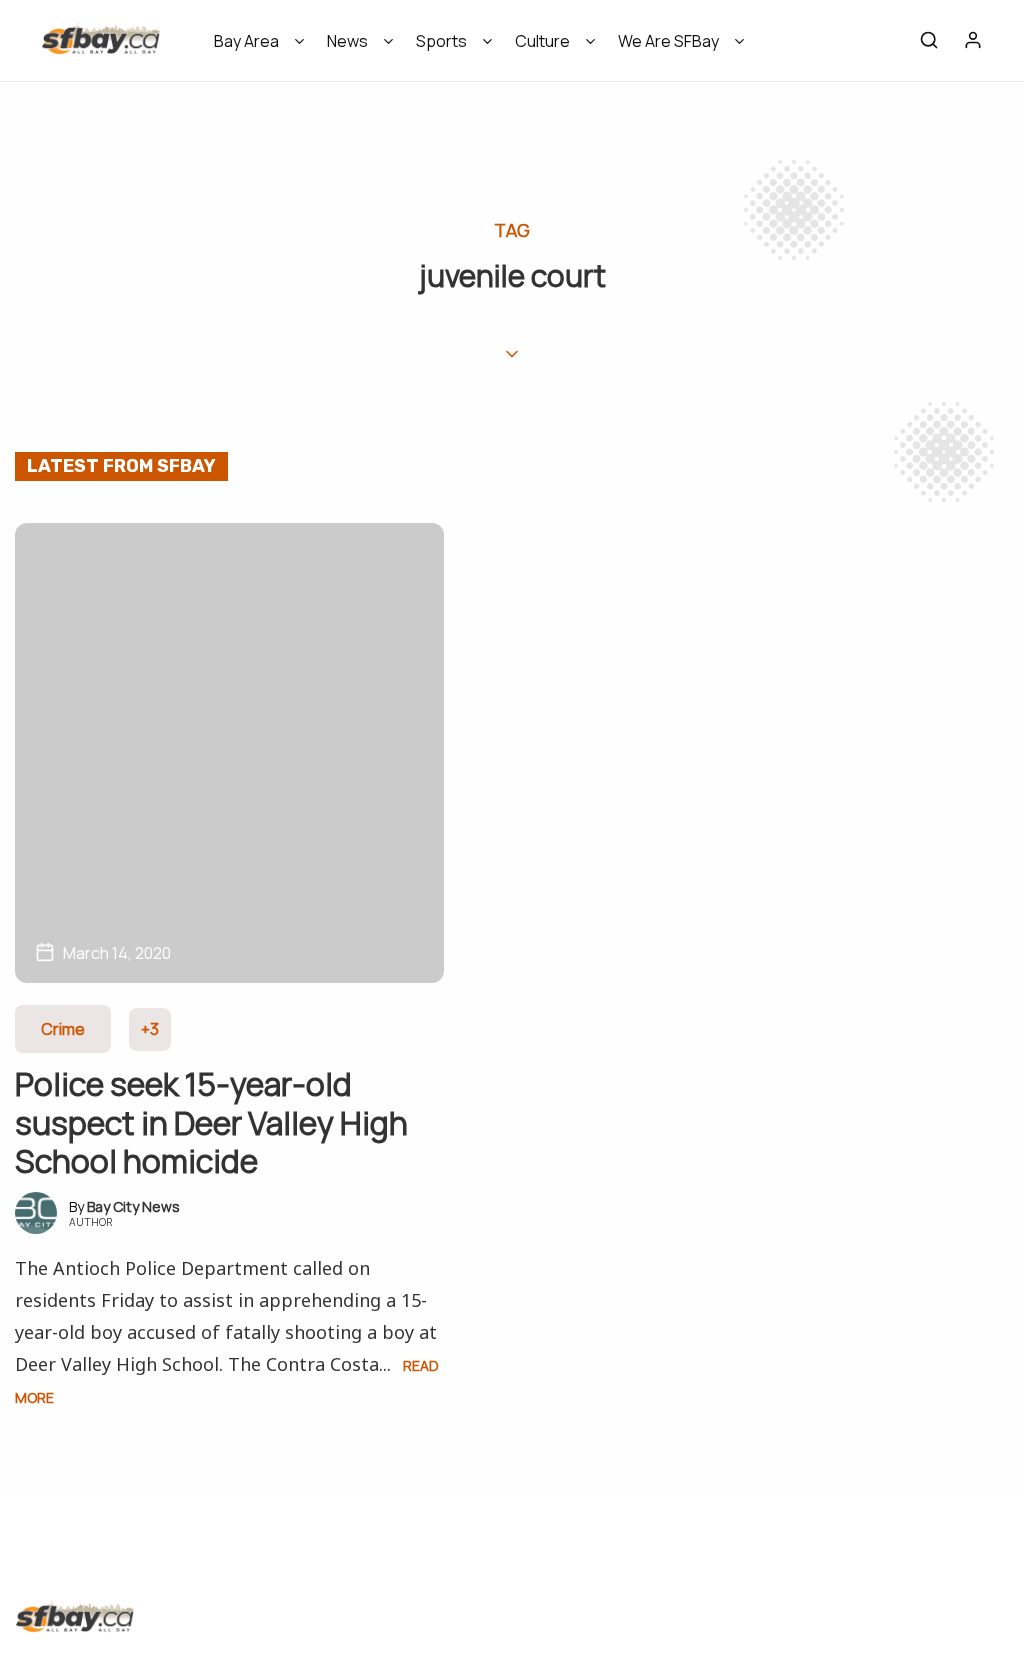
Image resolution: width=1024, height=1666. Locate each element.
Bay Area (246, 41)
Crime (63, 1029)
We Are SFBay (668, 41)
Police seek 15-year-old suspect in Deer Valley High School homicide (211, 1122)
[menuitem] (252, 47)
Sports (441, 41)
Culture (542, 41)
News (347, 41)
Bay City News (133, 1206)
